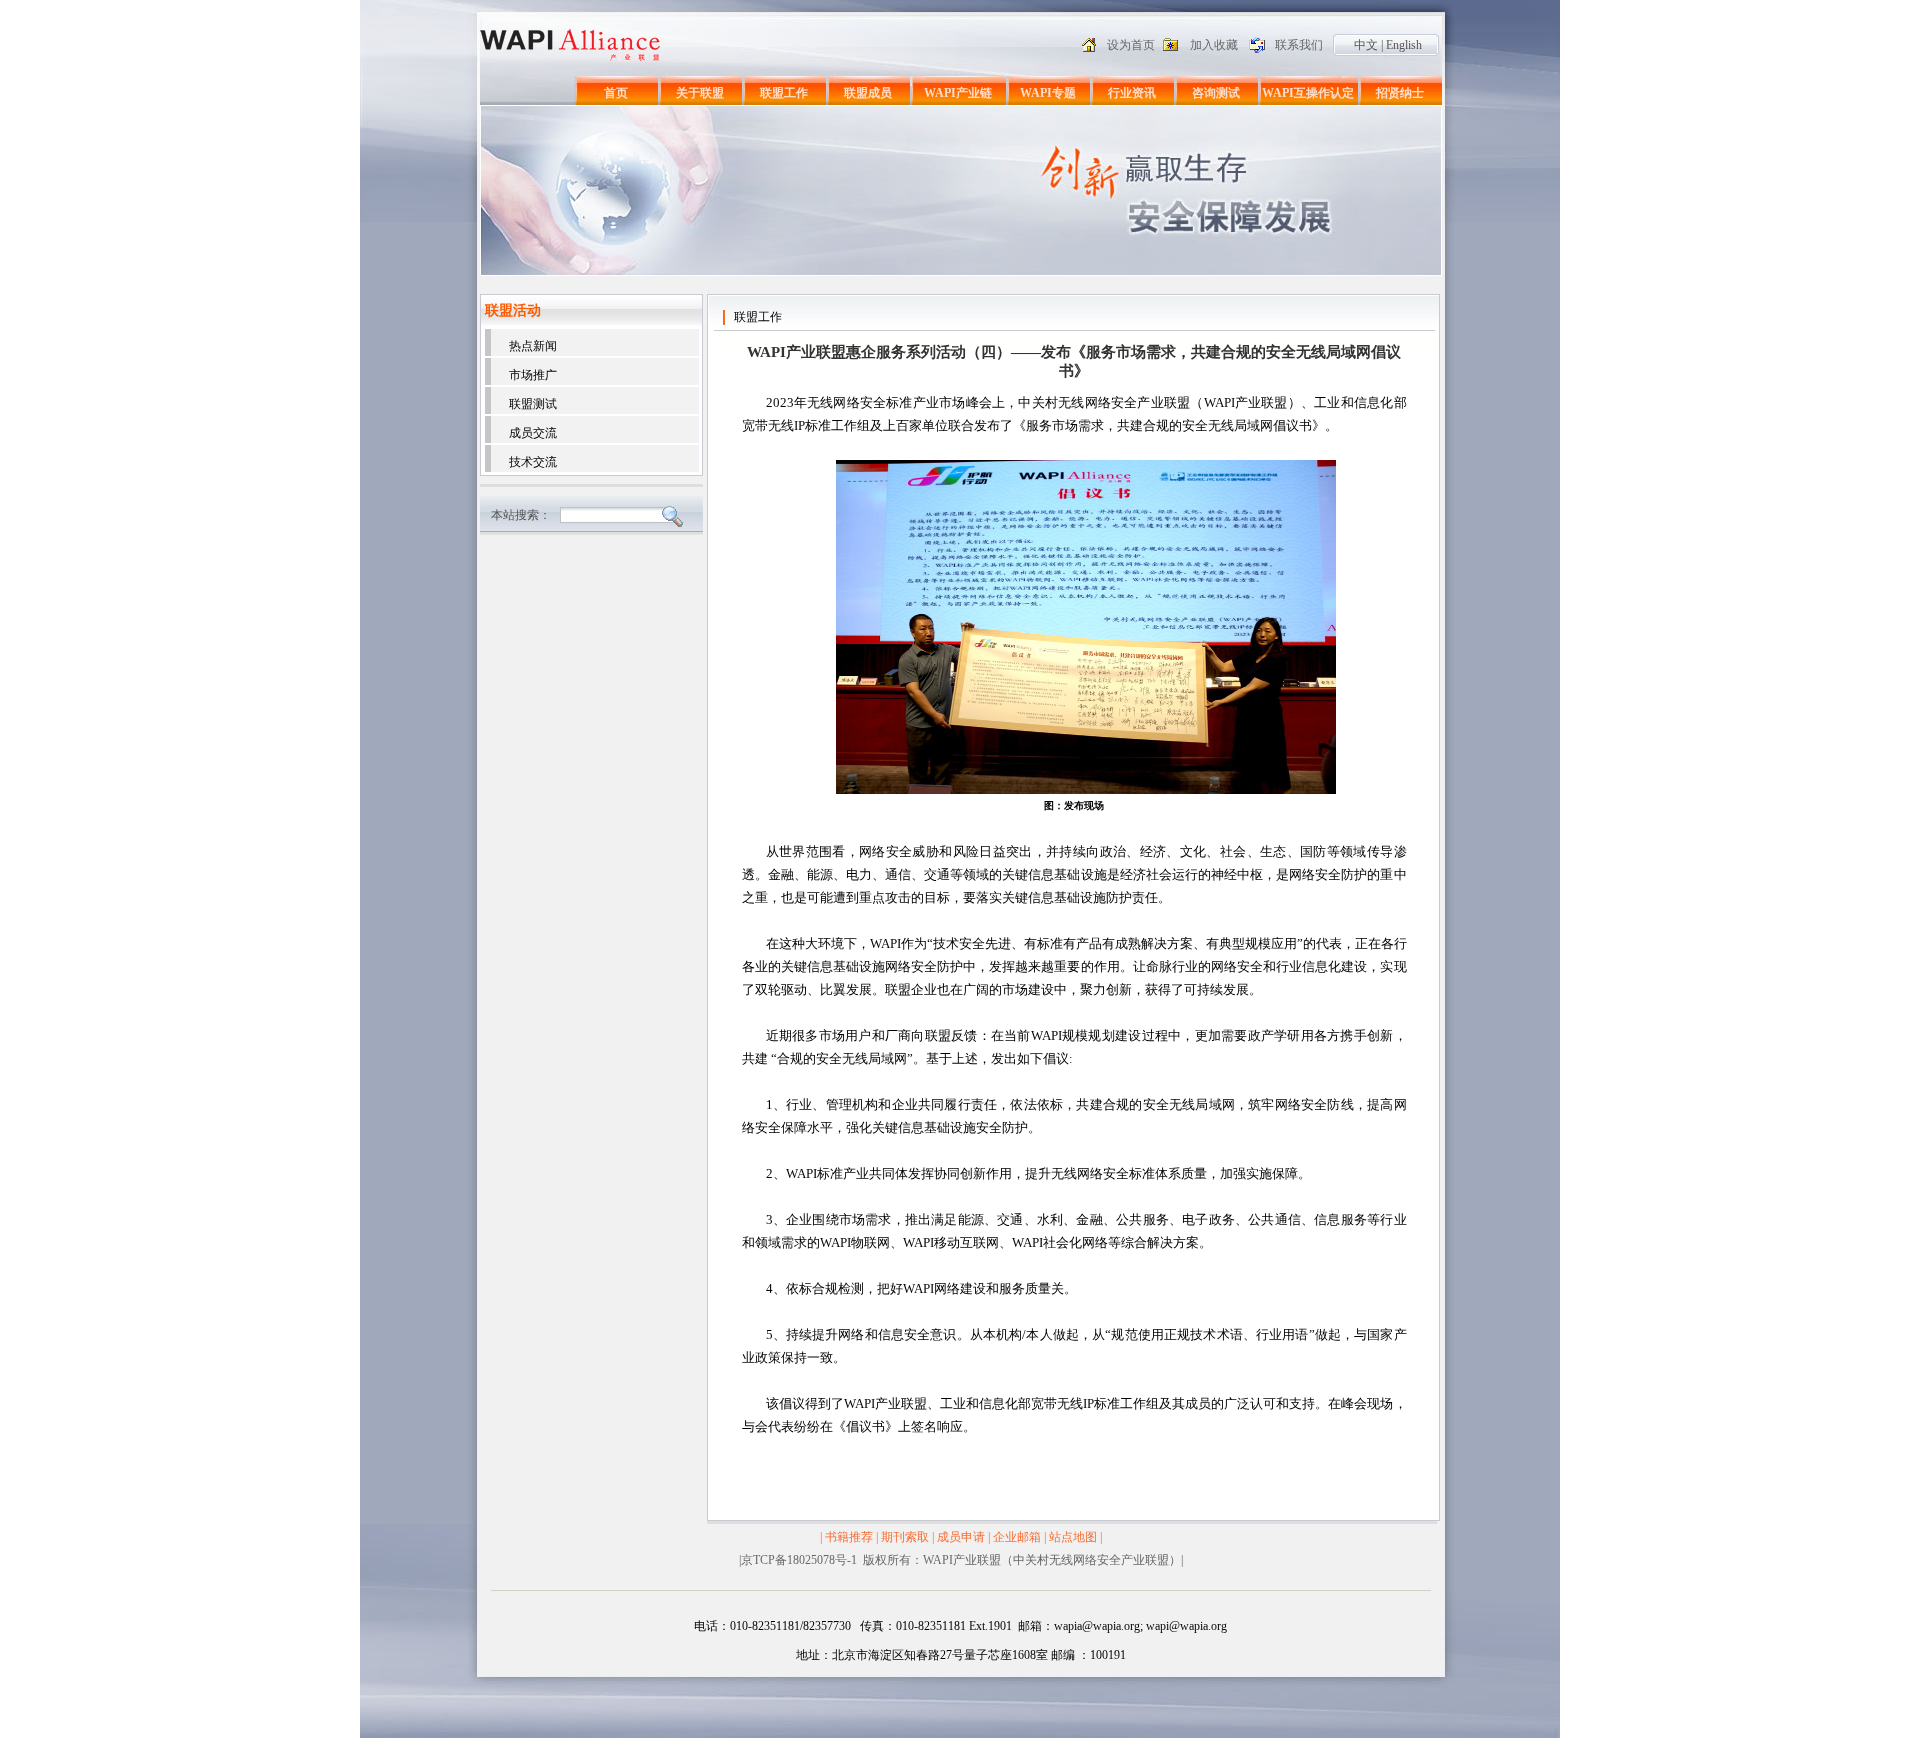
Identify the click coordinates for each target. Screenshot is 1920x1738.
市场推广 (533, 375)
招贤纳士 (1400, 93)
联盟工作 (784, 93)
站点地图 (1073, 1537)
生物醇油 (610, 1580)
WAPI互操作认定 (1308, 93)
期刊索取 (905, 1537)
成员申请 (961, 1537)
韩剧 (685, 1580)
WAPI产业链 (958, 93)
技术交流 (533, 462)
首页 (616, 93)
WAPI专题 (1048, 93)
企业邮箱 (1017, 1537)
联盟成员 (868, 93)
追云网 (652, 1580)
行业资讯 (1132, 93)
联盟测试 (533, 404)
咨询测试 (1216, 93)
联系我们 (1299, 45)
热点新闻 (533, 346)
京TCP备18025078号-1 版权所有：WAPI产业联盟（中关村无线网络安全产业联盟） (961, 1560)
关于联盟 (700, 93)
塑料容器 (562, 1580)
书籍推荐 (849, 1537)
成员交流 (533, 433)
